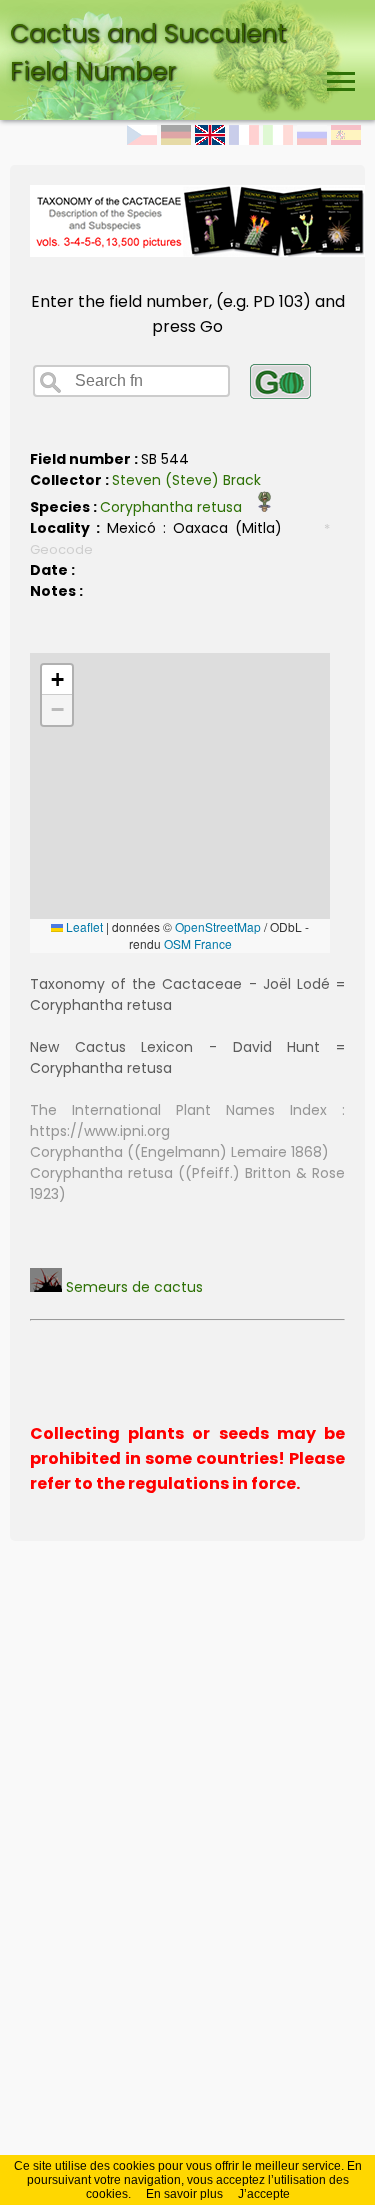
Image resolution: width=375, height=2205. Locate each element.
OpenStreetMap (218, 926)
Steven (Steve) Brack (186, 480)
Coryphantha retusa (177, 507)
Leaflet (83, 926)
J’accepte (264, 2194)
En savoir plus (184, 2194)
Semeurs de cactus (132, 1287)
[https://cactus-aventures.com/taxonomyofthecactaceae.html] (197, 251)
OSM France (198, 943)
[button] (57, 680)
